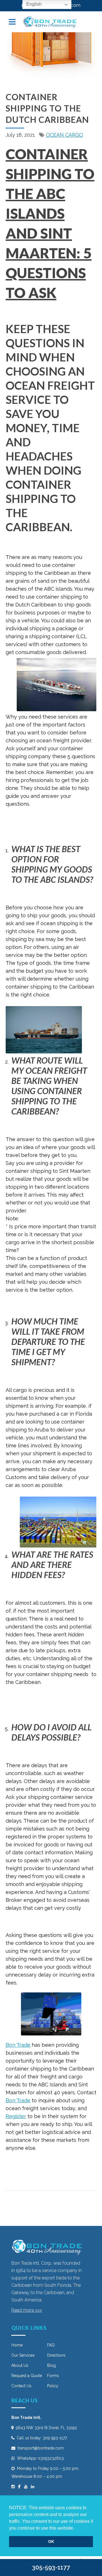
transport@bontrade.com (41, 2448)
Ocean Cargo (64, 135)
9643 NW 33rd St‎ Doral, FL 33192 (46, 2428)
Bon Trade (18, 2045)
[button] (76, 2528)
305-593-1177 (55, 2438)
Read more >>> (27, 2310)
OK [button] (51, 2541)
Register (16, 2116)
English (33, 4)
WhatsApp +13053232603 (40, 2458)
